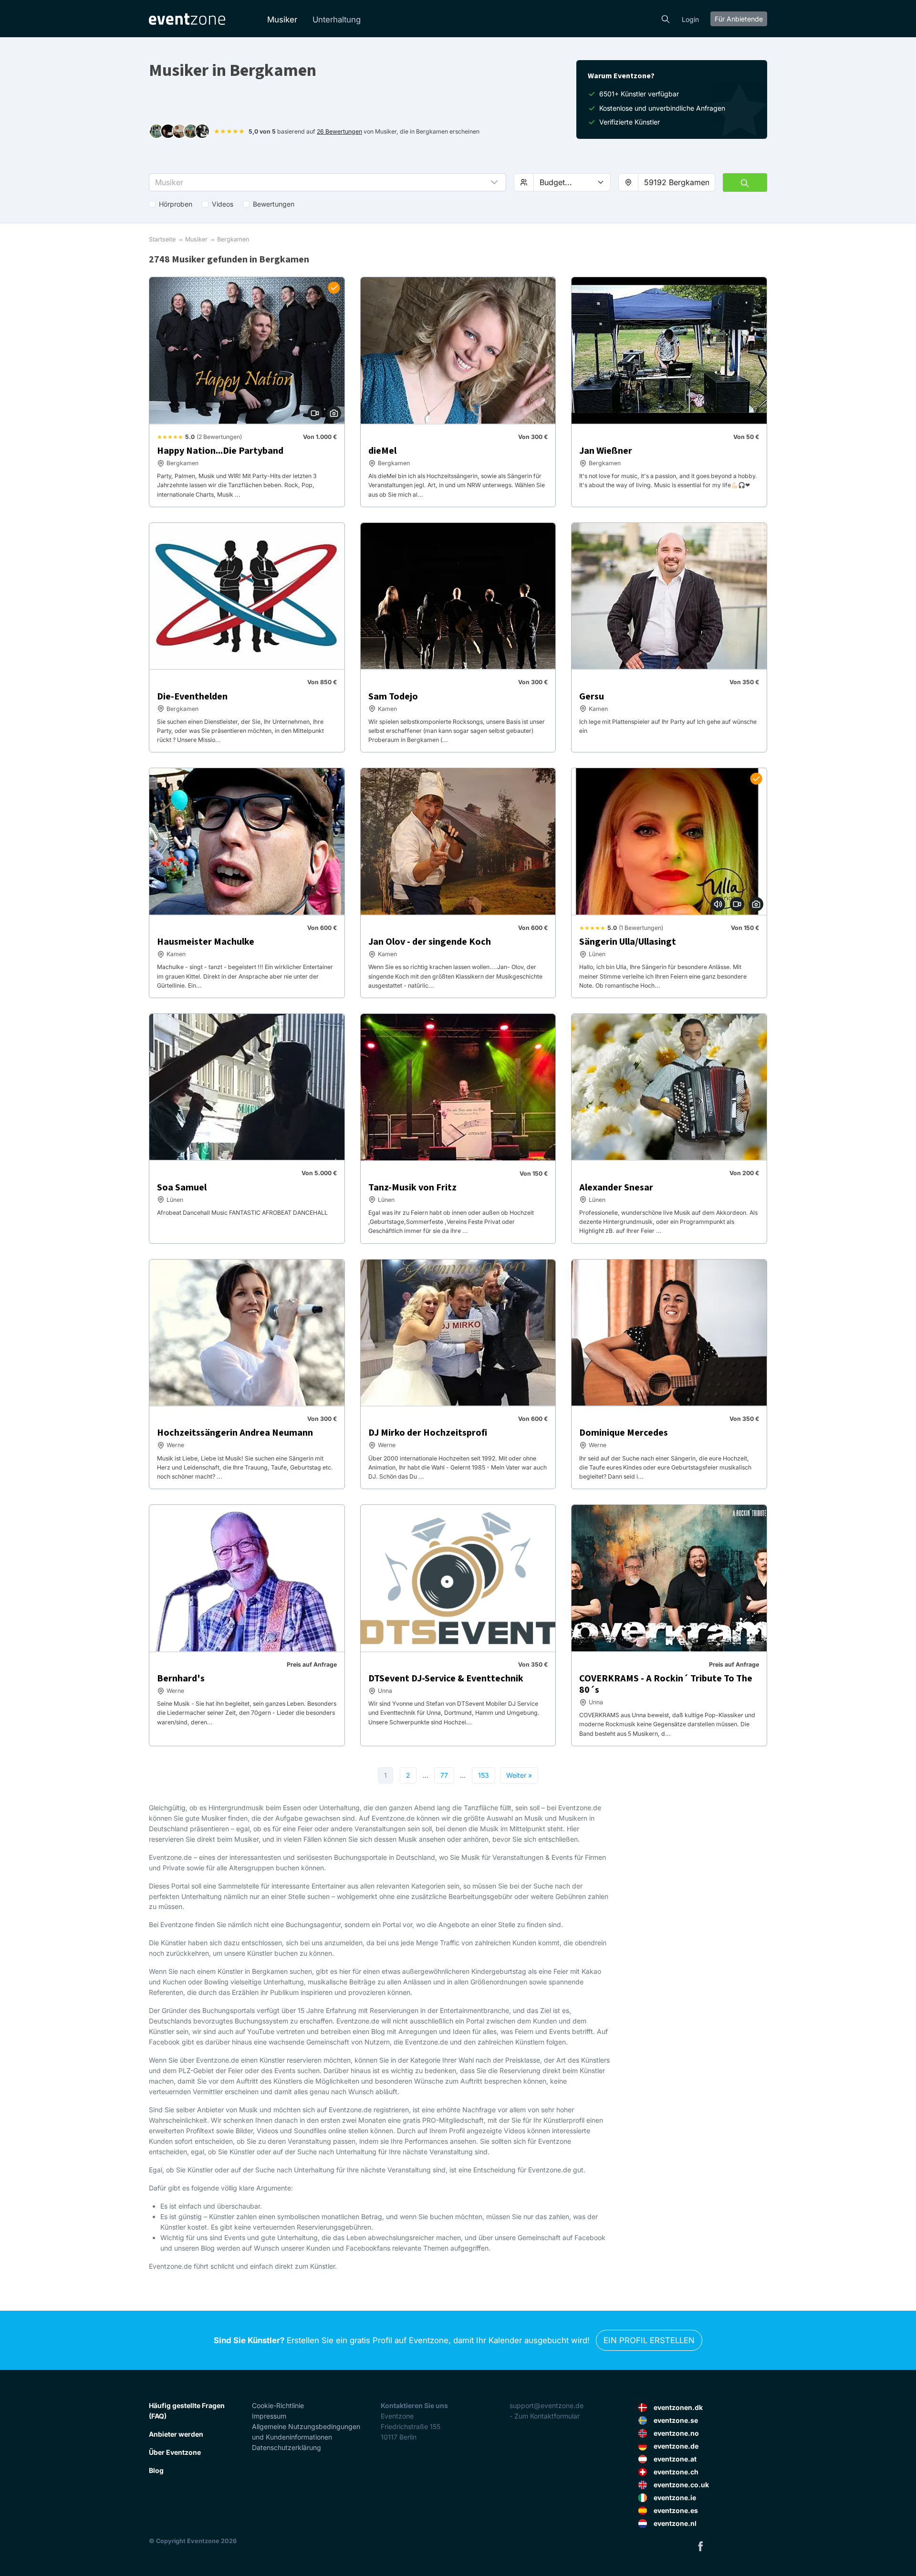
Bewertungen (274, 204)
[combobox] (677, 182)
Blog (156, 2470)
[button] (328, 182)
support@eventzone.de (546, 2405)
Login (690, 19)
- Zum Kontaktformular (545, 2416)
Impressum (269, 2416)
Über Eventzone (175, 2452)
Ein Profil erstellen (649, 2340)
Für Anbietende (739, 19)
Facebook (700, 2546)
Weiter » (519, 1775)
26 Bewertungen (339, 131)
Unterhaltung (337, 20)
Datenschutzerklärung (286, 2447)
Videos (223, 204)
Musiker (282, 20)
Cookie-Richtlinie (278, 2405)
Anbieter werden (176, 2434)
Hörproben (176, 204)
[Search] (666, 18)
